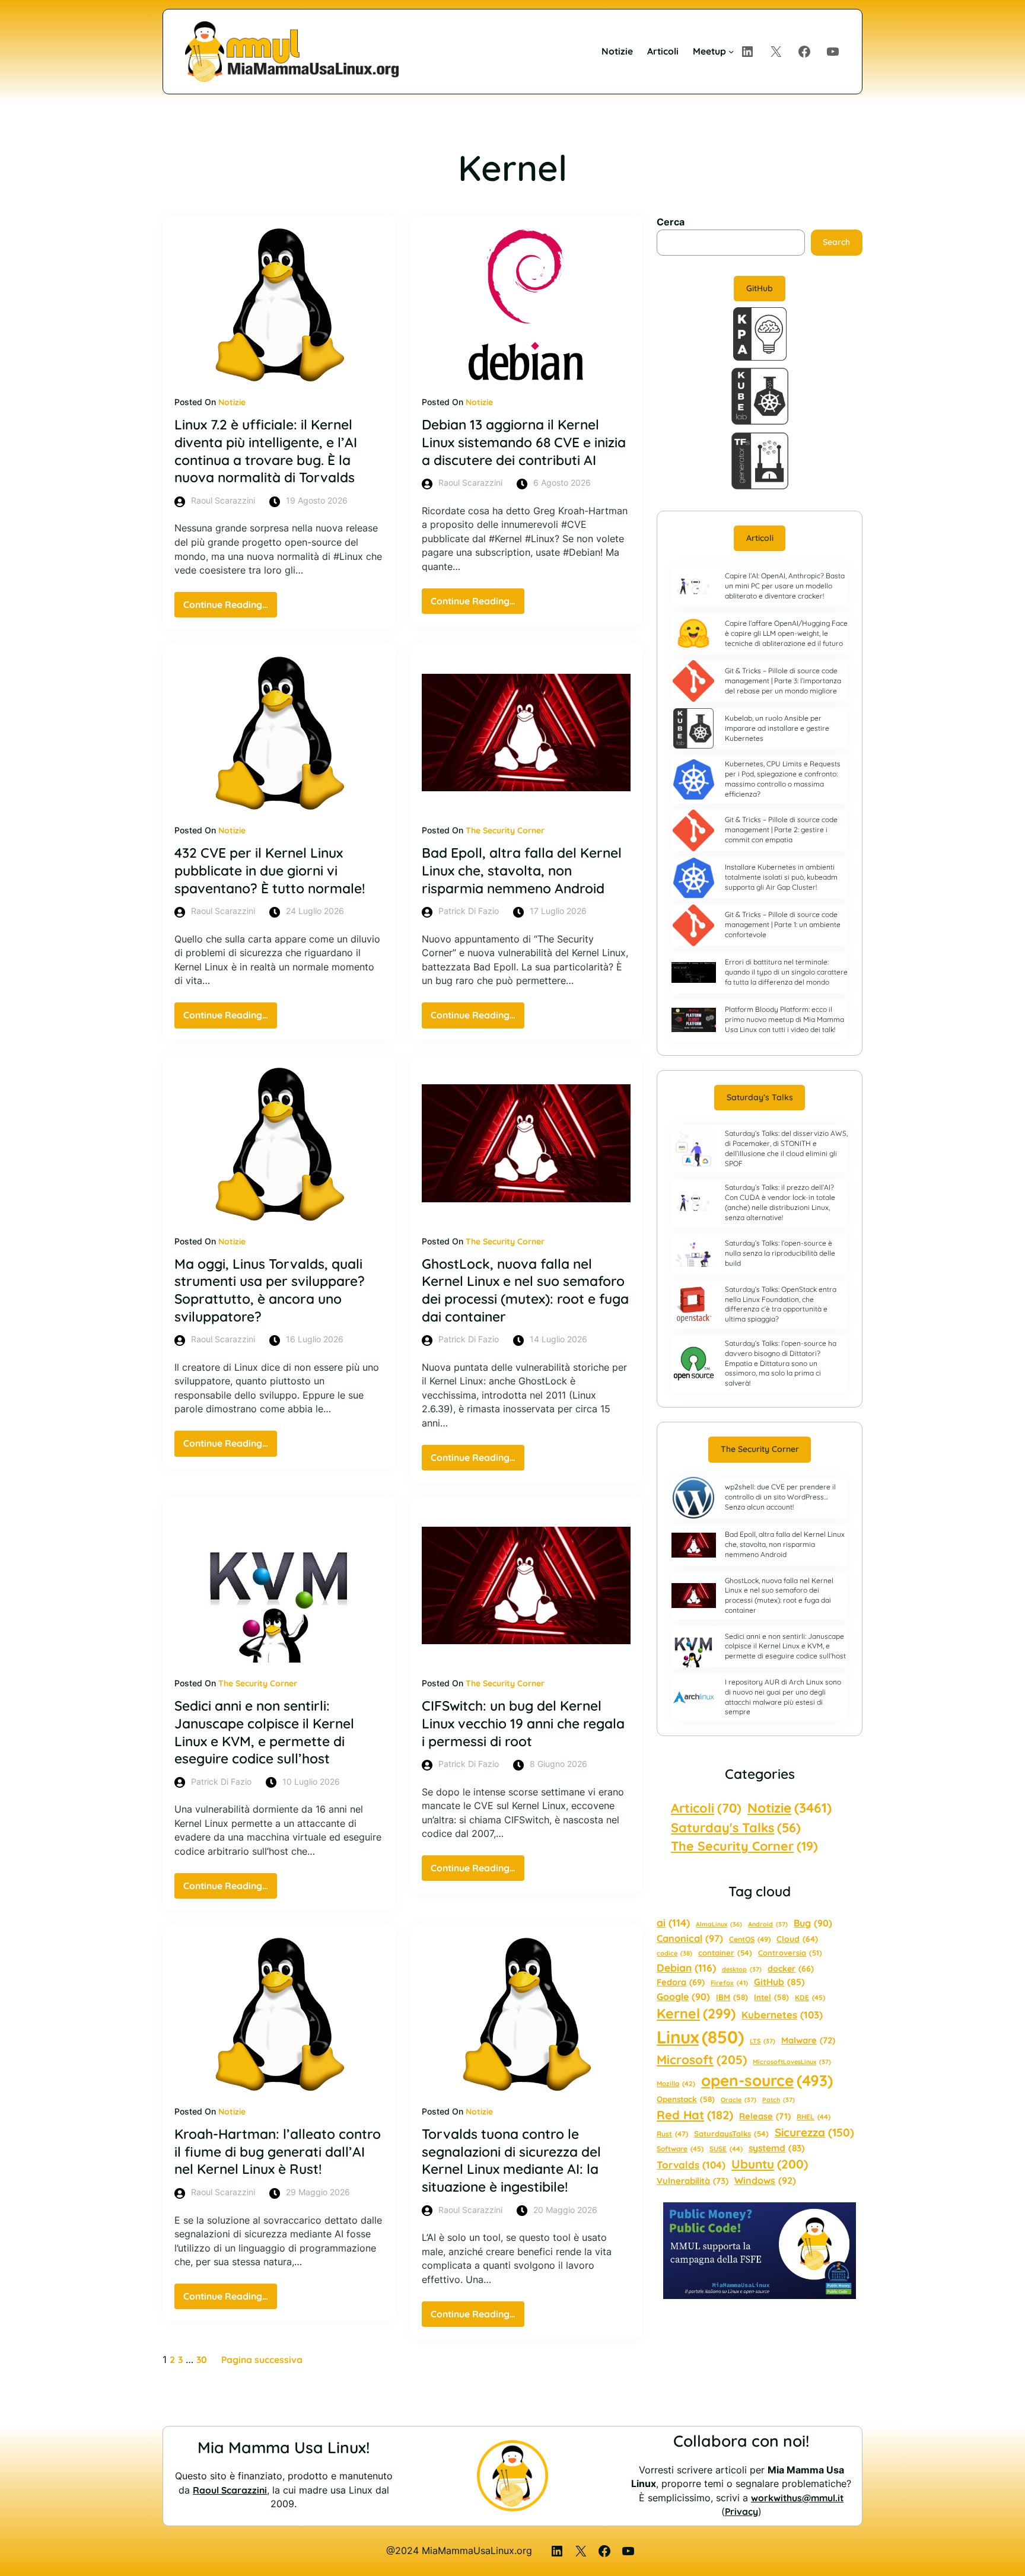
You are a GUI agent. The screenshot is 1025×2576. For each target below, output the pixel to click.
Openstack (686, 2099)
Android (768, 1924)
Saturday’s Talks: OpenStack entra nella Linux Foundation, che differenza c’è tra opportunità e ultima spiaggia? (781, 1304)
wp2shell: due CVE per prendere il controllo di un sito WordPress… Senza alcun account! (780, 1497)
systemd (777, 2148)
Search (836, 242)
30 (202, 2360)
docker (791, 1969)
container (725, 1953)
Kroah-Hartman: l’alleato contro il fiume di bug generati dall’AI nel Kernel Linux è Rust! (278, 2151)
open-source (767, 2080)
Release (765, 2116)
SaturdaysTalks (731, 2134)
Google (683, 1997)
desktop (742, 1969)
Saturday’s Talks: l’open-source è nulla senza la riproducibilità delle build (780, 1253)
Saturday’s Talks (760, 1097)
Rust (672, 2134)
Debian (686, 1967)
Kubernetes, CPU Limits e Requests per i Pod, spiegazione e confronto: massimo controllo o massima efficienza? (783, 778)
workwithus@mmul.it (797, 2498)
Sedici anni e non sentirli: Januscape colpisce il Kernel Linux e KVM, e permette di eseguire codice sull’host (264, 1732)
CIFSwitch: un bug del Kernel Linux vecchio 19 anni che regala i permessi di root (523, 1723)
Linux (700, 2037)
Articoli (760, 538)
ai (673, 1923)
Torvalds (691, 2165)
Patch (779, 2100)
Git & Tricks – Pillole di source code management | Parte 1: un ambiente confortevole (783, 924)
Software (680, 2149)
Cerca (671, 222)
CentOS (750, 1939)
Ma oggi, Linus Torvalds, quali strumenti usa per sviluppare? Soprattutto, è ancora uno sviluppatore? (270, 1290)
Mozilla (676, 2084)
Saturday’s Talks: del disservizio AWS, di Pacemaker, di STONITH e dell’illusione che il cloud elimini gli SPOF (786, 1148)
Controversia (790, 1953)
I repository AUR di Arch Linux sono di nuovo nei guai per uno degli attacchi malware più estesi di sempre (783, 1697)
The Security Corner (505, 830)
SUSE (726, 2149)
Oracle (738, 2100)
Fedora (681, 1982)
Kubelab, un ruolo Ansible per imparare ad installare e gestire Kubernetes (777, 728)
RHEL (814, 2117)
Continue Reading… (230, 608)
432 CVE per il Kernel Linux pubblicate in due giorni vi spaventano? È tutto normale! (270, 870)
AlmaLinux (719, 1924)
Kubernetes (782, 2015)
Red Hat (695, 2115)
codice (674, 1953)
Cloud (797, 1939)
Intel (771, 1997)
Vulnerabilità (693, 2181)
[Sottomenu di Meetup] (731, 51)
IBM (732, 1997)
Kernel (696, 2013)
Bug (813, 1923)
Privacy (741, 2511)
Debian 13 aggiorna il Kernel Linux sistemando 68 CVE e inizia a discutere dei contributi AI (524, 442)
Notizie (232, 402)
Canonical (690, 1938)
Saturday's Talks (736, 1827)
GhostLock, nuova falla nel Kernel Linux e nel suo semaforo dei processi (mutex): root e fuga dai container (525, 1290)
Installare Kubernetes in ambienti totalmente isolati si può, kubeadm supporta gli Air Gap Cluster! (781, 877)
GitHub (760, 288)
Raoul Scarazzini (230, 2490)
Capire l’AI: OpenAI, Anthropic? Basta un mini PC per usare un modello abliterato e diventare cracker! (785, 586)
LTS (763, 2041)
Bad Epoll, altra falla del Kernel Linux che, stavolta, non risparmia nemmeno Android (522, 870)
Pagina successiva (262, 2360)
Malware (808, 2040)
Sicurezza (814, 2132)
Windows (765, 2180)
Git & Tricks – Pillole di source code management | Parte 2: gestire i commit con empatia (781, 830)
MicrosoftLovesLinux (792, 2062)
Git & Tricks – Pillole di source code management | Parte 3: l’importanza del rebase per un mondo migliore (783, 681)
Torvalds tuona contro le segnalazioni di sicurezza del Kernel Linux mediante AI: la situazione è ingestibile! (511, 2160)
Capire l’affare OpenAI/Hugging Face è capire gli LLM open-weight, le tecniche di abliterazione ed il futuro (786, 633)
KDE (810, 1997)
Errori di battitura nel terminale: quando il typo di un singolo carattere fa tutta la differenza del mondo (786, 972)
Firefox (729, 1983)
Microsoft (702, 2059)
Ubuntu (770, 2164)
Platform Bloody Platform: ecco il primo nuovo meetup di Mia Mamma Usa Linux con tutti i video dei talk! (784, 1019)
